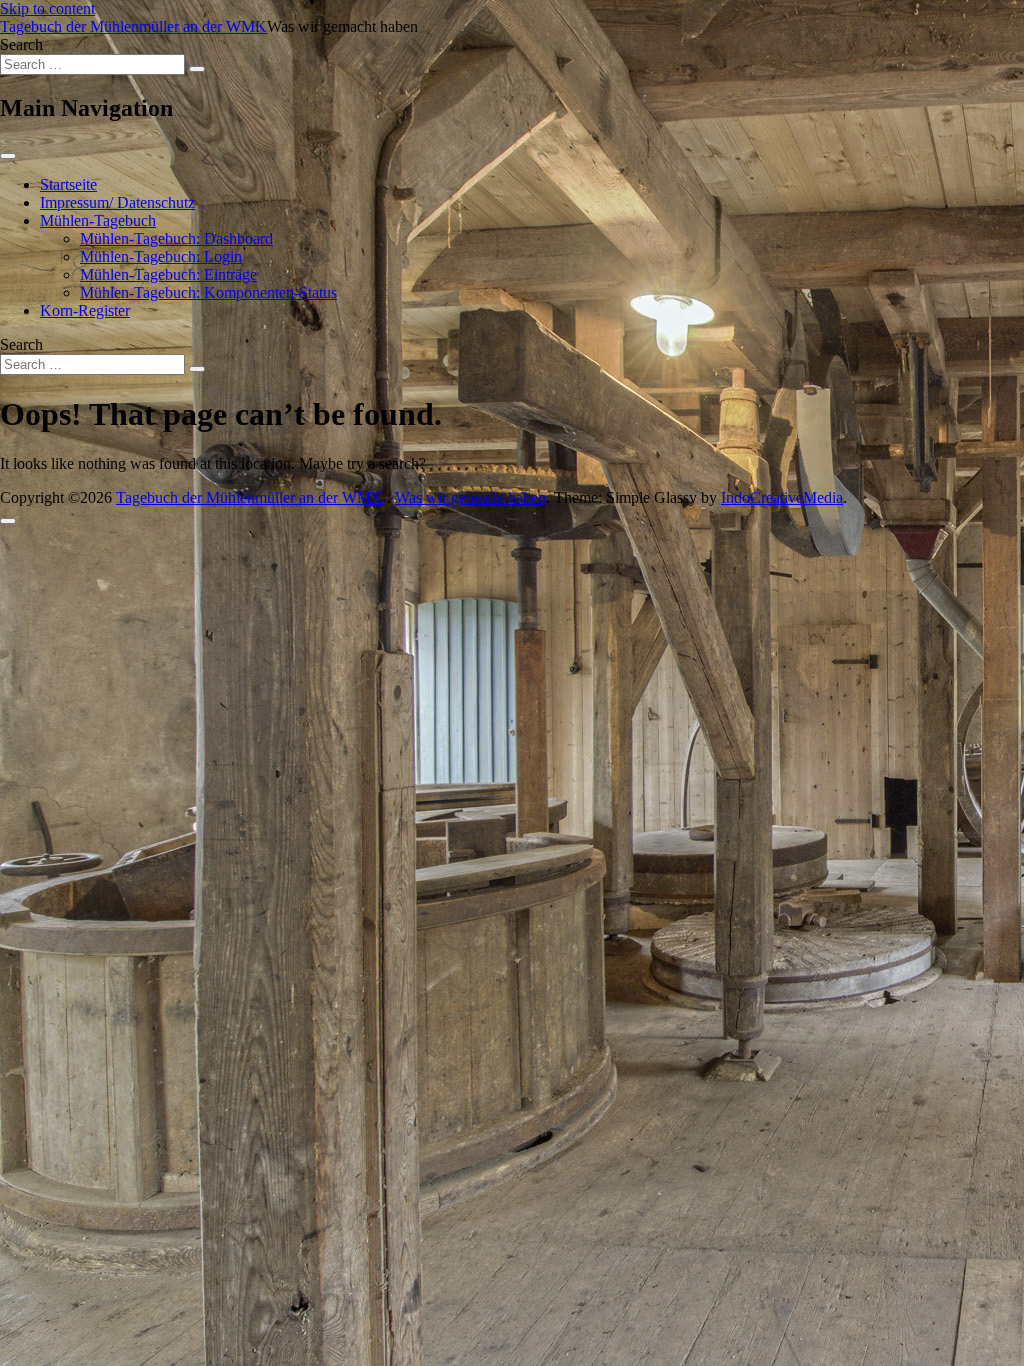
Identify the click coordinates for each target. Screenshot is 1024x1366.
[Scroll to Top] (8, 521)
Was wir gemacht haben (470, 497)
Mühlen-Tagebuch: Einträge (168, 274)
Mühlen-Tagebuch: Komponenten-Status (208, 292)
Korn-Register (85, 310)
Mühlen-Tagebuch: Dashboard (176, 238)
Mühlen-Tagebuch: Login (161, 256)
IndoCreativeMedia (782, 497)
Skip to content (47, 8)
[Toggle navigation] (8, 156)
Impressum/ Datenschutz (117, 202)
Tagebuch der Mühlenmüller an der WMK (133, 26)
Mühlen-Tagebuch (98, 220)
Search (21, 44)
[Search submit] (197, 69)
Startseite (68, 184)
